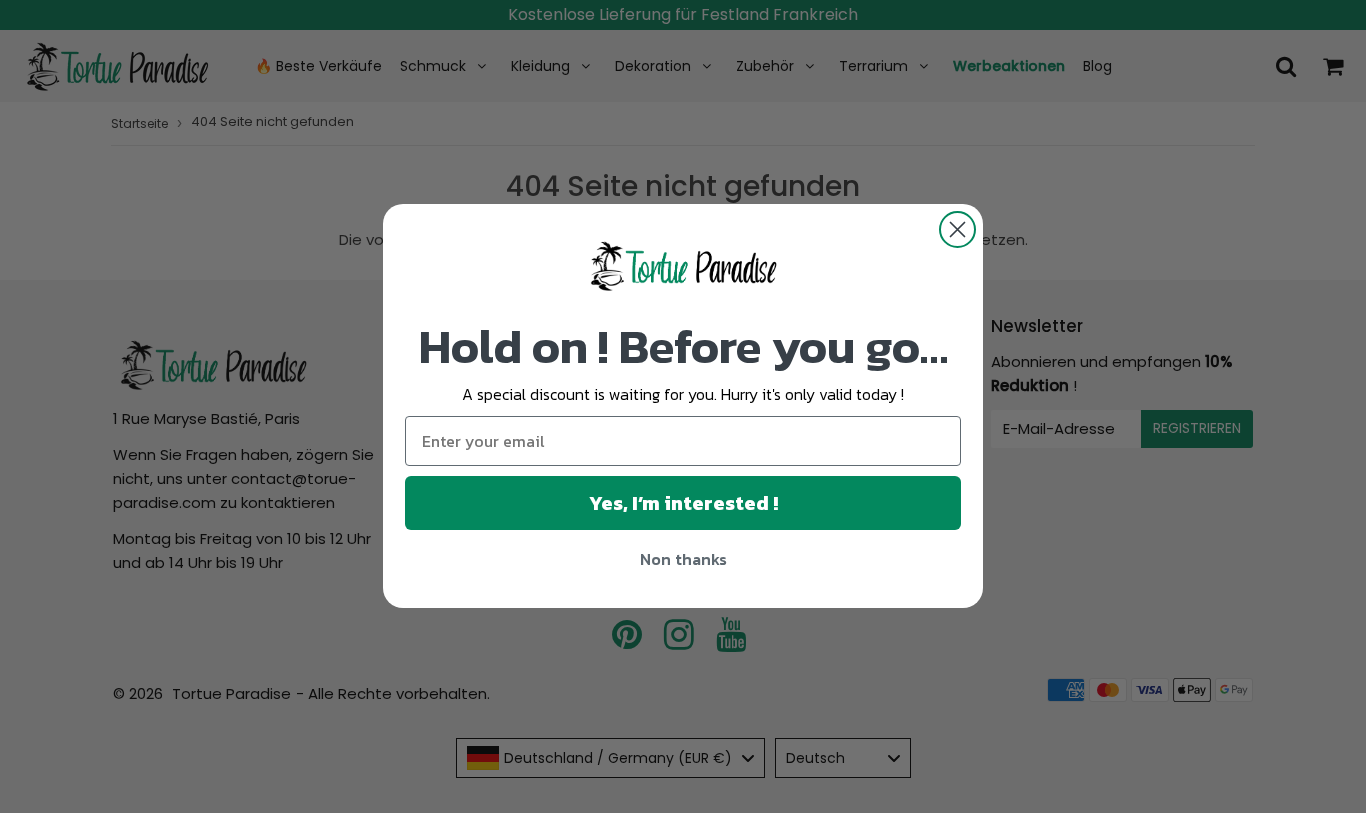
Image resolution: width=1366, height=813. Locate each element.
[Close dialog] (957, 229)
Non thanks (683, 560)
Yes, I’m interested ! (683, 504)
